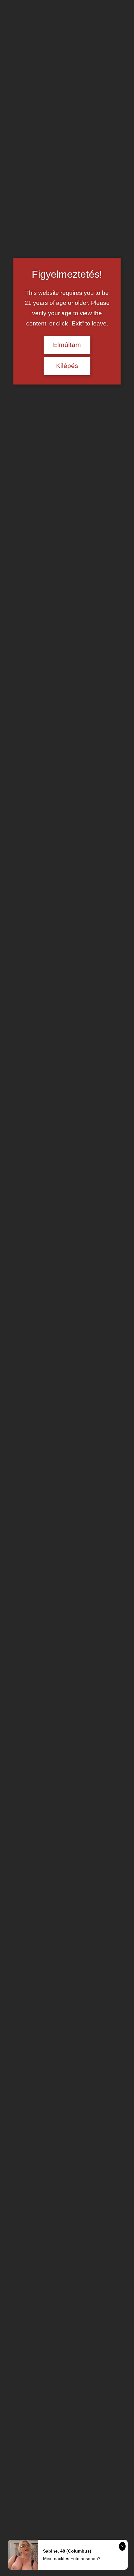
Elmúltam (67, 345)
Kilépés (67, 366)
